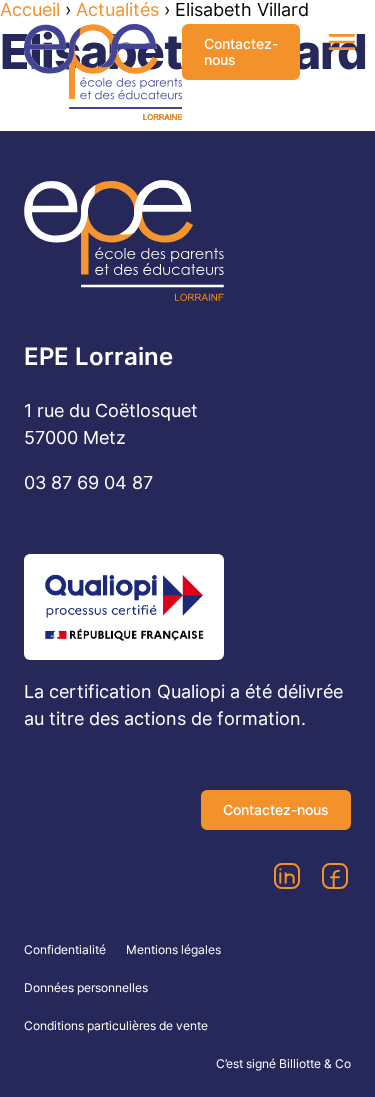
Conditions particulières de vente (116, 1025)
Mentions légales (173, 949)
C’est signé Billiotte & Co (283, 1063)
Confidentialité (65, 949)
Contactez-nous (241, 51)
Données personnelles (86, 987)
